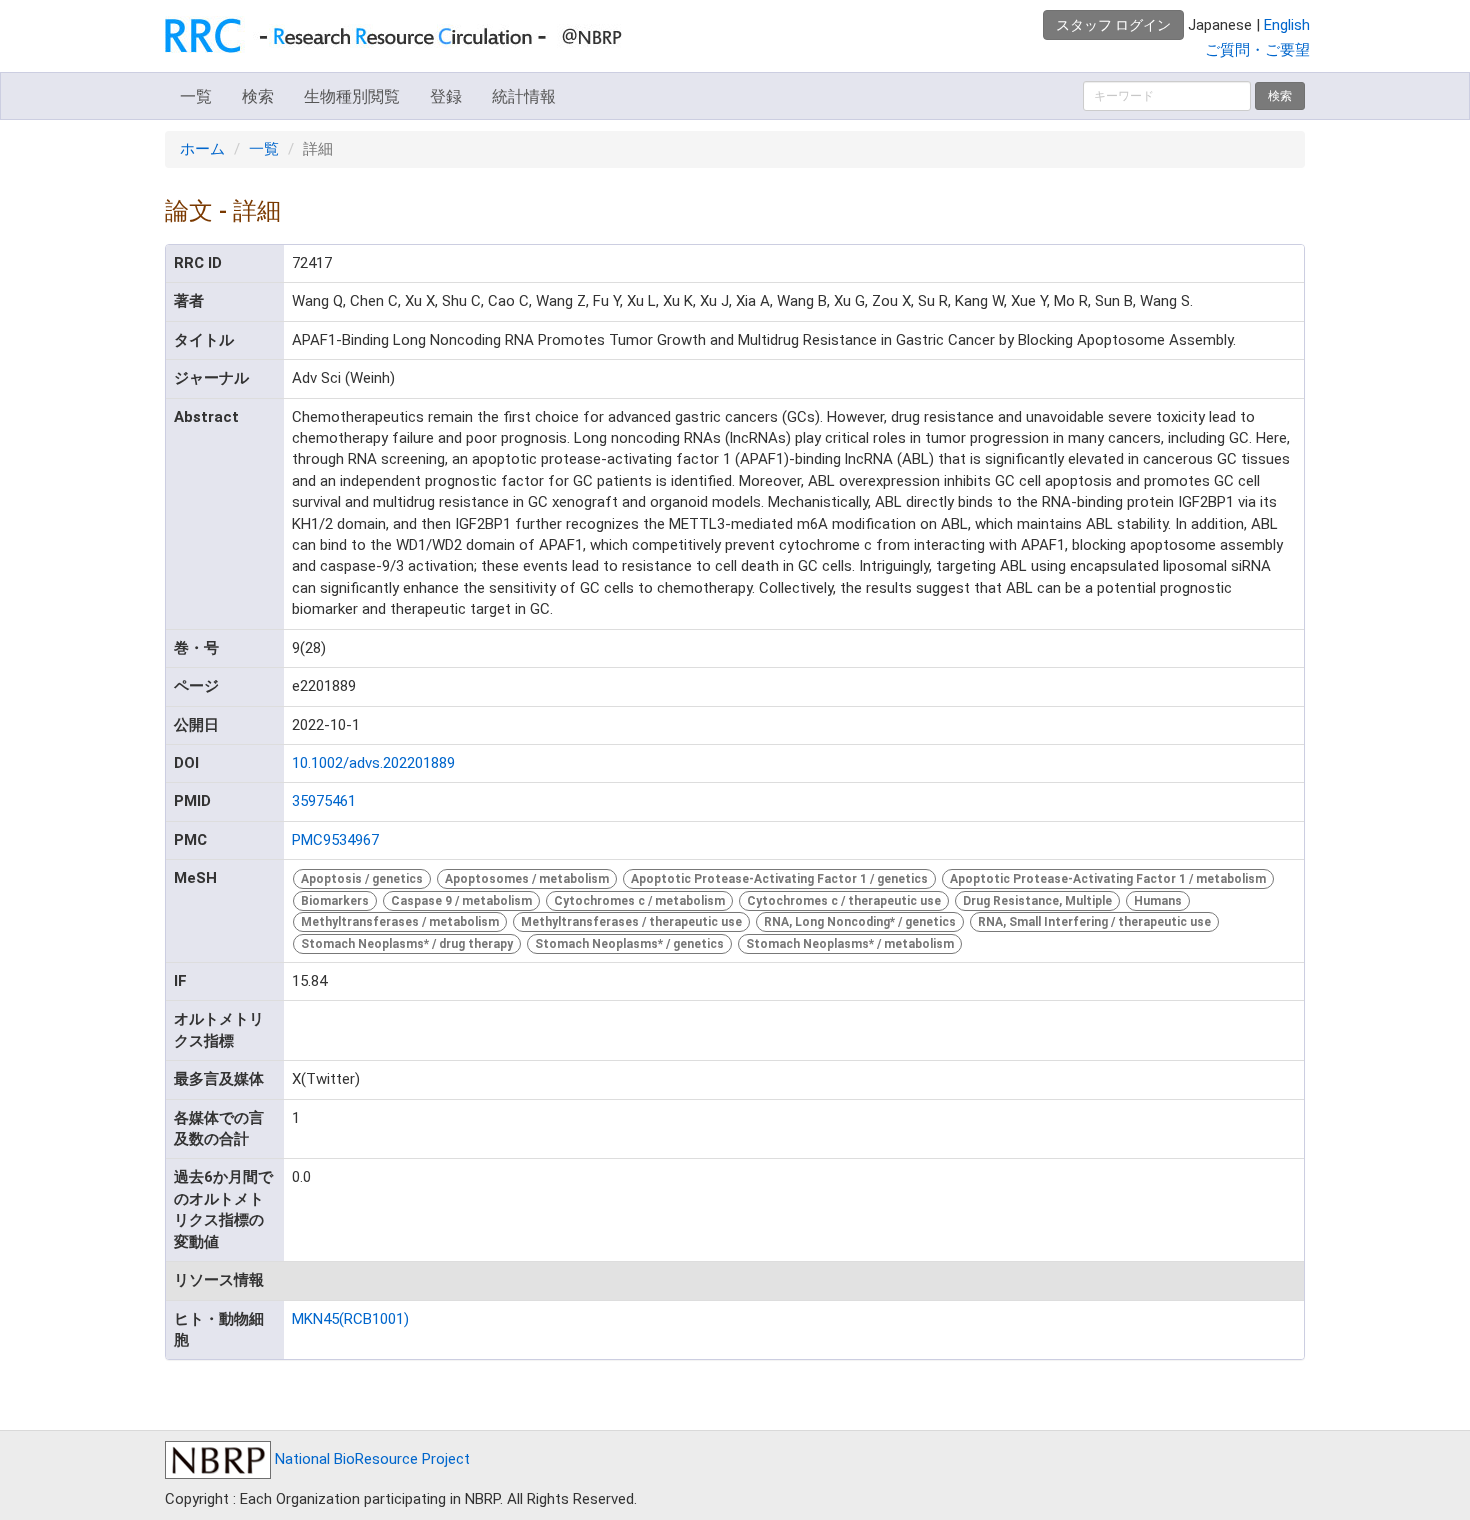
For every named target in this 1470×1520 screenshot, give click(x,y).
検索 (258, 96)
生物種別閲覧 (352, 96)
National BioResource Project (370, 1459)
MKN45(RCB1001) (350, 1319)
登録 (446, 96)
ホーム (202, 149)
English (1287, 25)
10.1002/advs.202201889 (373, 763)
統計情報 (524, 96)
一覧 (196, 96)
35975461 (324, 801)
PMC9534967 (335, 840)
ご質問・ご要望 (1257, 50)
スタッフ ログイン (1113, 25)
